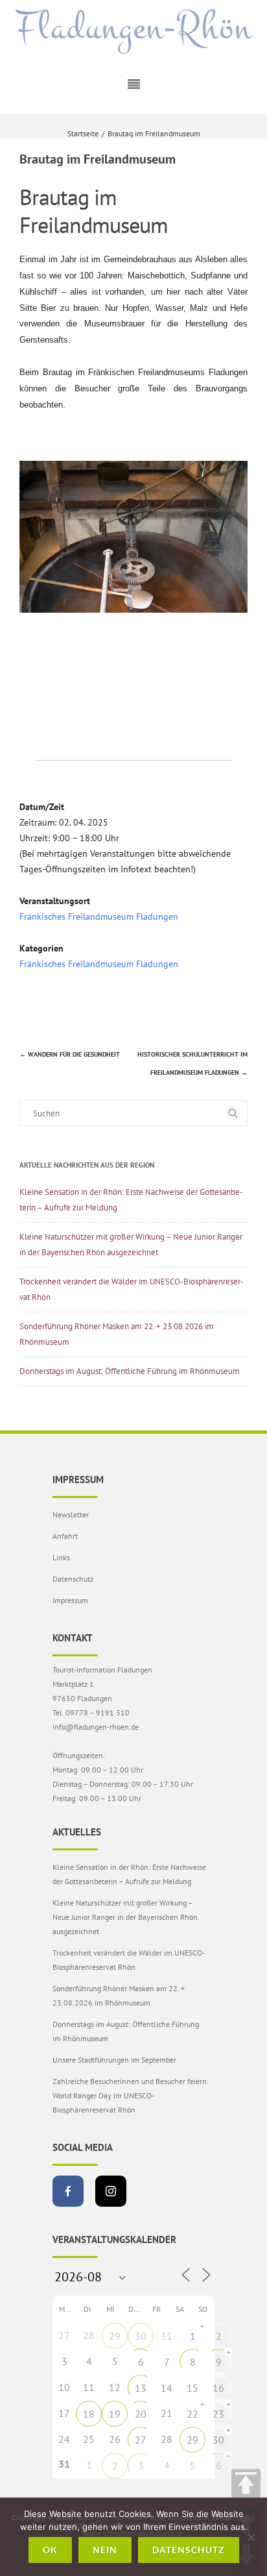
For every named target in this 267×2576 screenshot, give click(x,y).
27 (141, 2440)
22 (192, 2414)
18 (89, 2414)
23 (218, 2414)
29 (115, 2336)
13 (141, 2388)
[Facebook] (68, 2191)
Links (61, 1557)
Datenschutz (73, 1579)
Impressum (70, 1600)
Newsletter (71, 1515)
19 (115, 2414)
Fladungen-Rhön (134, 28)
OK (50, 2550)
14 (167, 2388)
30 (141, 2336)
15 (192, 2388)
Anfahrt (65, 1536)
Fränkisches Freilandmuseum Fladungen (99, 916)
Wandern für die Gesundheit (70, 1054)
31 (167, 2336)
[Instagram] (111, 2191)
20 (141, 2414)
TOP (246, 2484)
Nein (105, 2550)
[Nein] (251, 2537)
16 (218, 2388)
